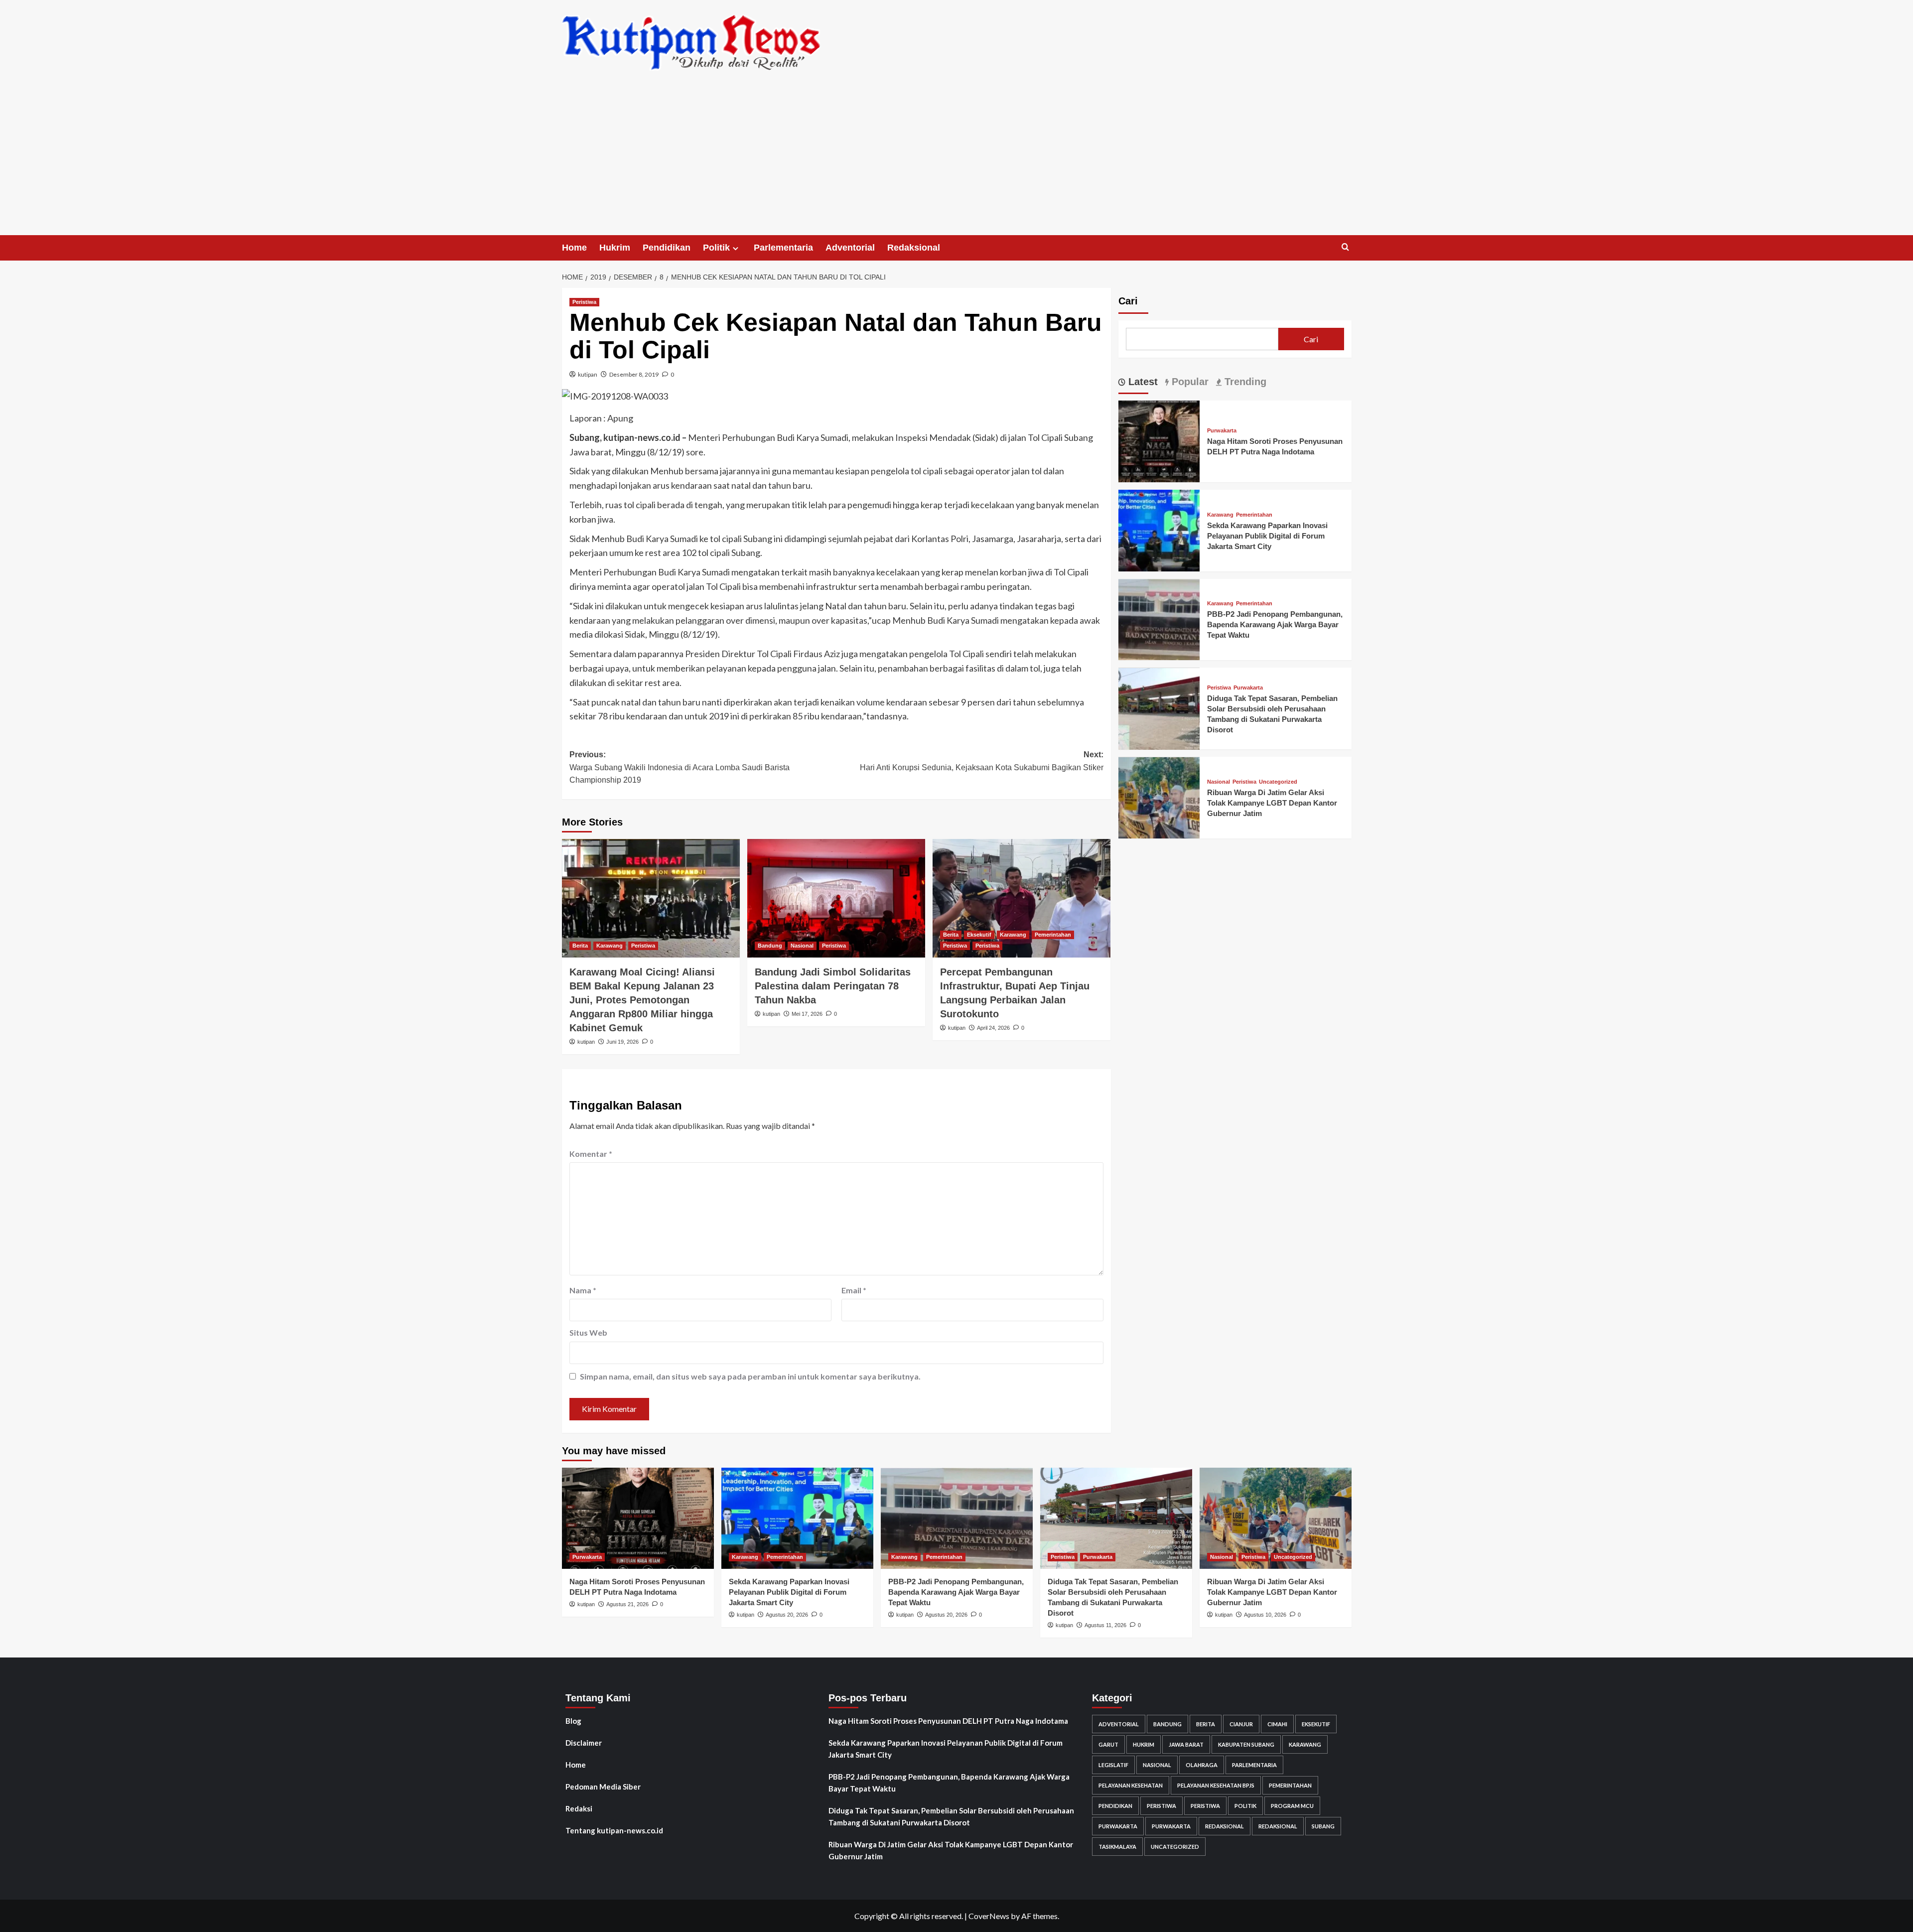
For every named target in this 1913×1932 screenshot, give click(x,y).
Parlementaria (783, 248)
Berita (580, 946)
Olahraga (1202, 1765)
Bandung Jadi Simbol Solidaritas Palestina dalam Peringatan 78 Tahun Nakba (833, 986)
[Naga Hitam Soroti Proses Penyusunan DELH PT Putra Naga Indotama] (1159, 440)
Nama (583, 1290)
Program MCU (1292, 1806)
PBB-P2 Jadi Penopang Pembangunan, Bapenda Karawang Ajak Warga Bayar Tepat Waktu (1275, 625)
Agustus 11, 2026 (1105, 1625)
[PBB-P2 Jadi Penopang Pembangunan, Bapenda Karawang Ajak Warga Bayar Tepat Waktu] (1159, 619)
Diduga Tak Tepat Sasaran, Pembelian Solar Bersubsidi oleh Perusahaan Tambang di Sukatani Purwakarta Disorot (951, 1816)
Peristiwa (584, 302)
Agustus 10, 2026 (1265, 1615)
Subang (1323, 1826)
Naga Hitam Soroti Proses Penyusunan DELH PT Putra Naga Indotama (948, 1721)
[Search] (1345, 247)
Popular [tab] (1189, 382)
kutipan (588, 374)
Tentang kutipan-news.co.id (614, 1830)
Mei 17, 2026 (807, 1014)
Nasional (802, 946)
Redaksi (579, 1808)
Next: (982, 761)
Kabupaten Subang (1246, 1744)
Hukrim (615, 248)
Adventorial (850, 248)
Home (574, 248)
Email (854, 1290)
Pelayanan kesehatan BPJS (1216, 1785)
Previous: (680, 767)
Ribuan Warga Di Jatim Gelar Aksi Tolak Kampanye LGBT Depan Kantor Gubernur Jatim (1272, 803)
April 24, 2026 (993, 1028)
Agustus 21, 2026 (627, 1604)
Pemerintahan (1053, 935)
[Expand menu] (736, 248)
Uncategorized (1278, 782)
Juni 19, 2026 (622, 1042)
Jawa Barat (1186, 1744)
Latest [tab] (1142, 382)
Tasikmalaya (1117, 1847)
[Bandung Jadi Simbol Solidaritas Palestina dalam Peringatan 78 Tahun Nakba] (836, 898)
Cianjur (1241, 1724)
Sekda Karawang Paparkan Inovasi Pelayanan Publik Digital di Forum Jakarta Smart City (1267, 536)
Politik (716, 248)
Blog (573, 1721)
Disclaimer (584, 1743)
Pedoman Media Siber (603, 1787)
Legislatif (1113, 1765)
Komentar (591, 1154)
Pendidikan (667, 248)
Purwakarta (1222, 431)
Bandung (770, 946)
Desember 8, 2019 (634, 374)
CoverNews (989, 1916)
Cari (1128, 301)
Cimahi (1277, 1724)
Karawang (610, 946)
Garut (1108, 1744)
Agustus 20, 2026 (787, 1615)
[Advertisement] (956, 160)
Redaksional (914, 248)
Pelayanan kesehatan (1131, 1785)
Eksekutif (979, 935)
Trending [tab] (1244, 382)
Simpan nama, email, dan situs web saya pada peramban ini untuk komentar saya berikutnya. (750, 1376)
